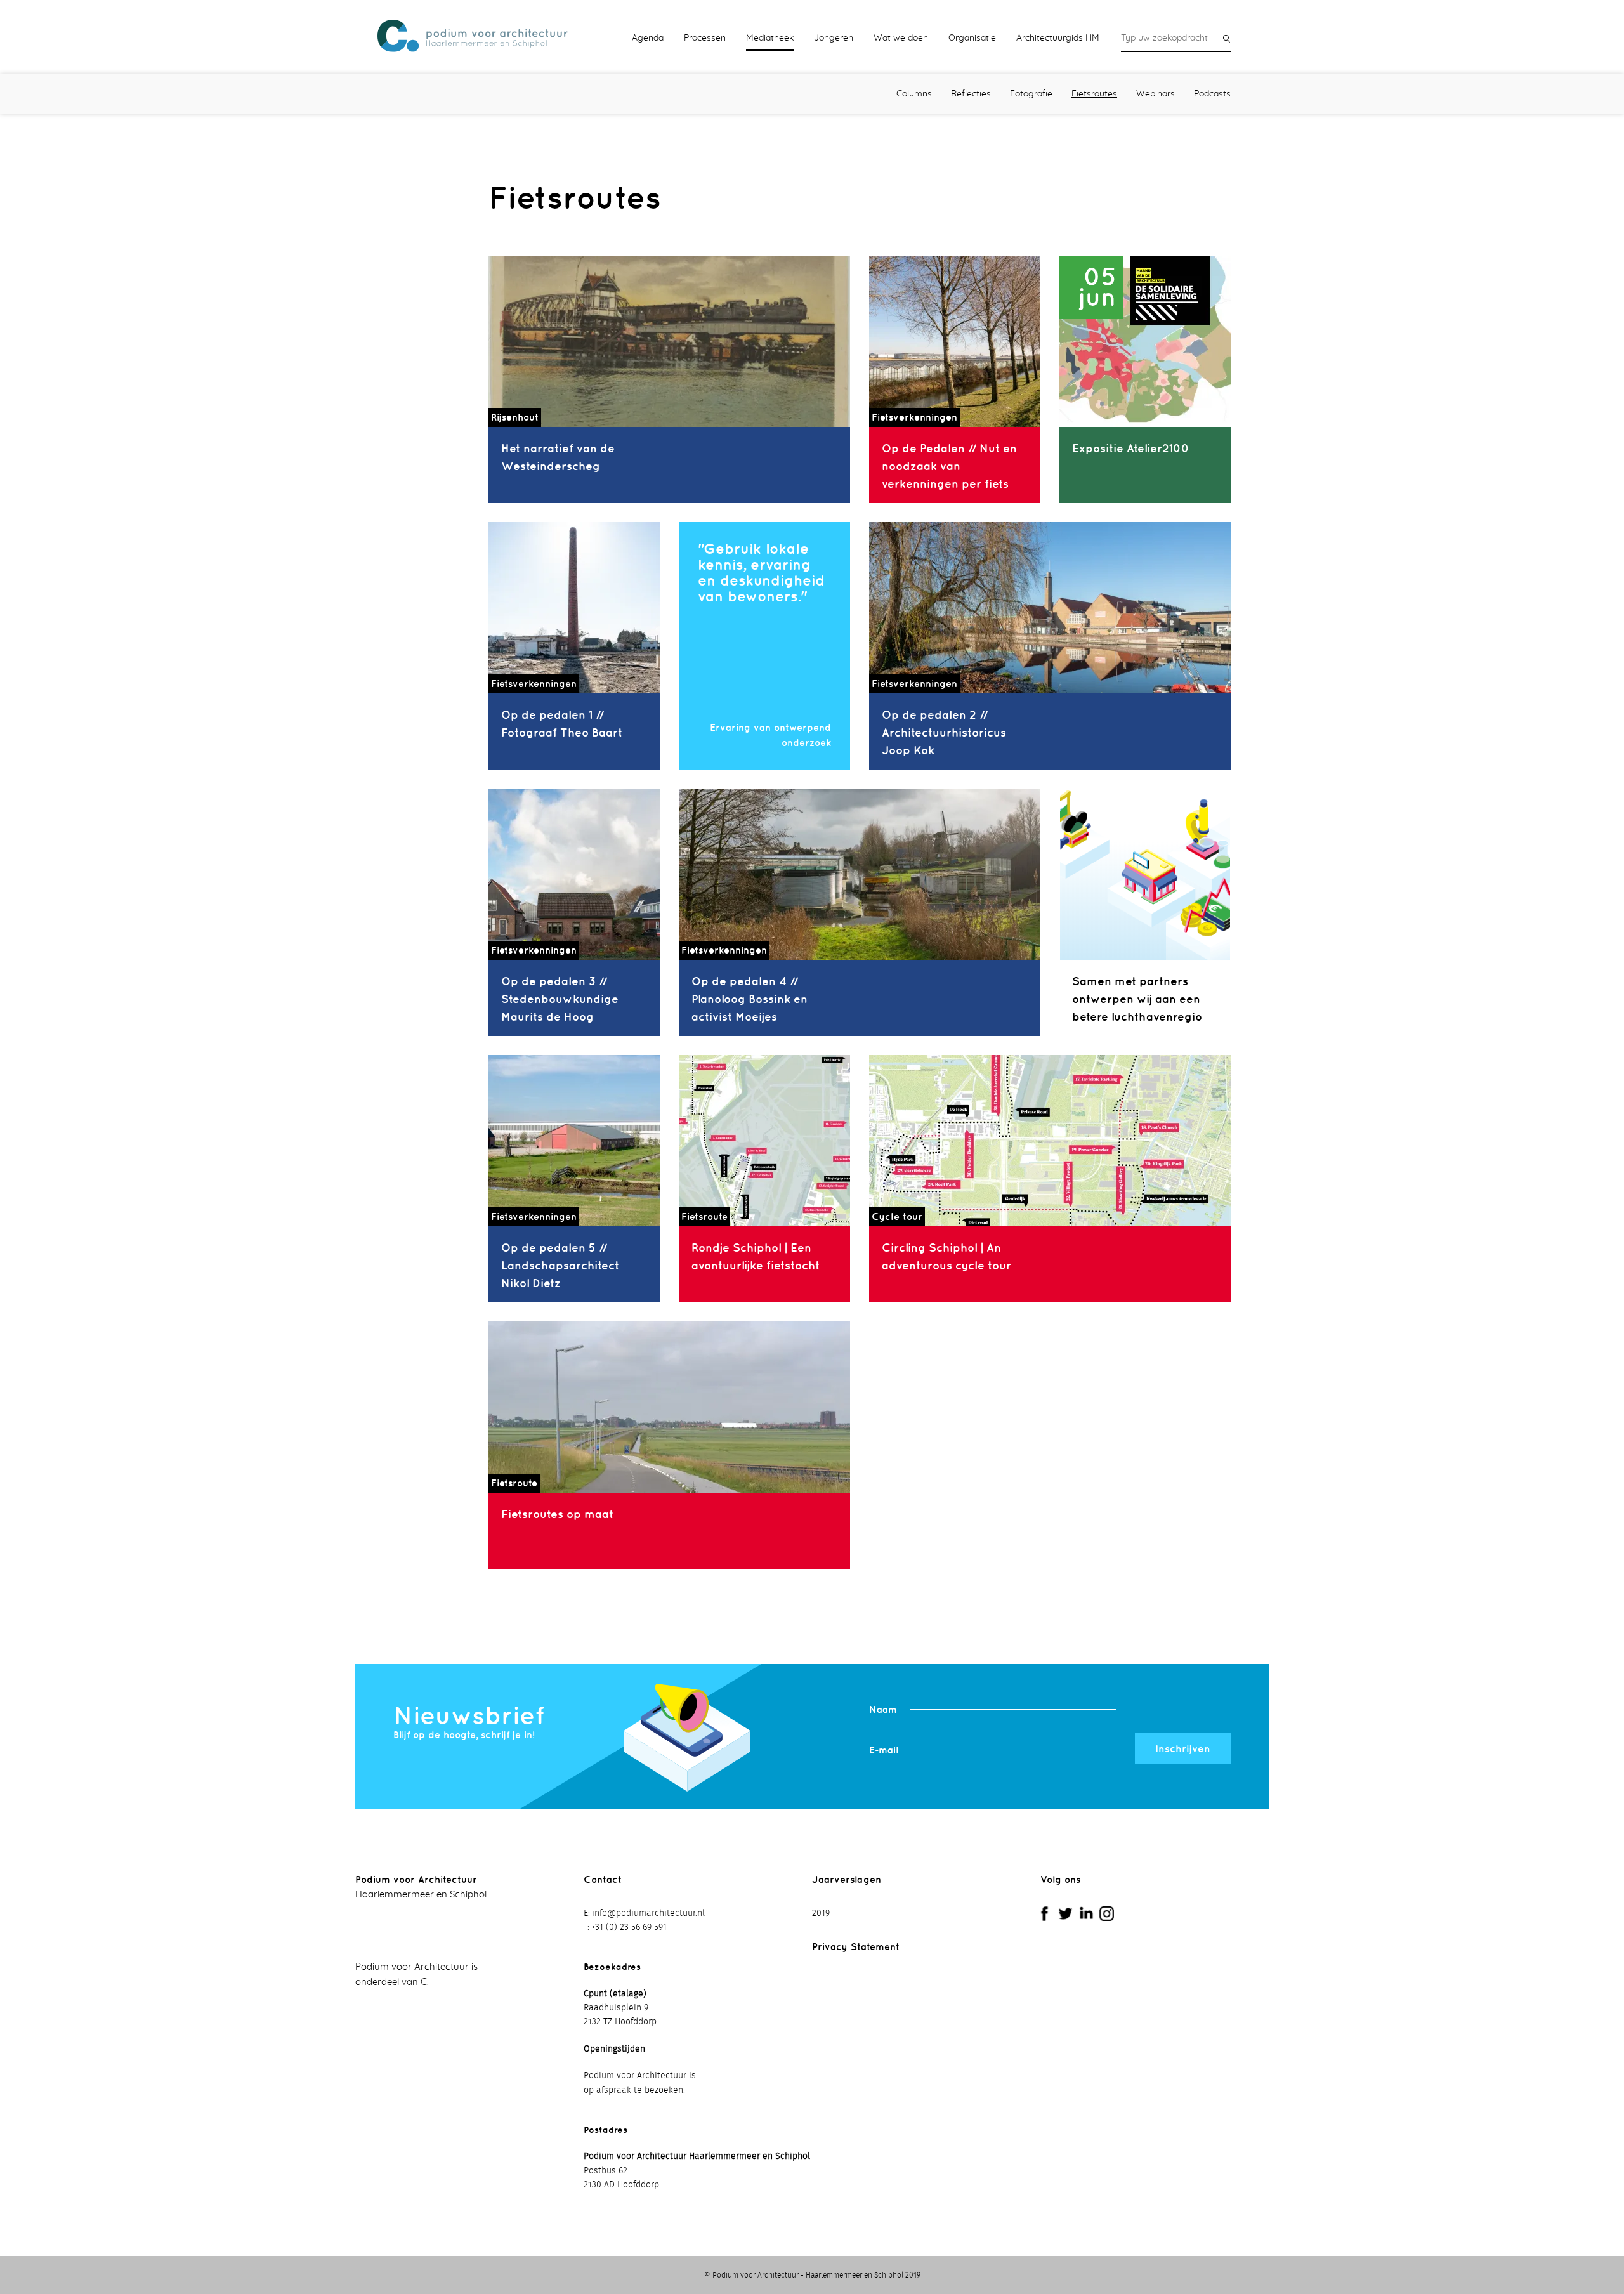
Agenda (648, 38)
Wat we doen (901, 38)
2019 (821, 1913)
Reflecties (971, 94)
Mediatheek (770, 38)
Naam (883, 1709)
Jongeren (834, 38)
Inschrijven (1183, 1748)
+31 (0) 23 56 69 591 (629, 1927)
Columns (914, 94)
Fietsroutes (1094, 94)
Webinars (1156, 94)
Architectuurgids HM (1058, 38)
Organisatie (972, 38)
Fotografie (1031, 94)
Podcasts (1212, 94)
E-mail (884, 1750)
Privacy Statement (856, 1947)
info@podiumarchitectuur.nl (648, 1913)
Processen (705, 38)
